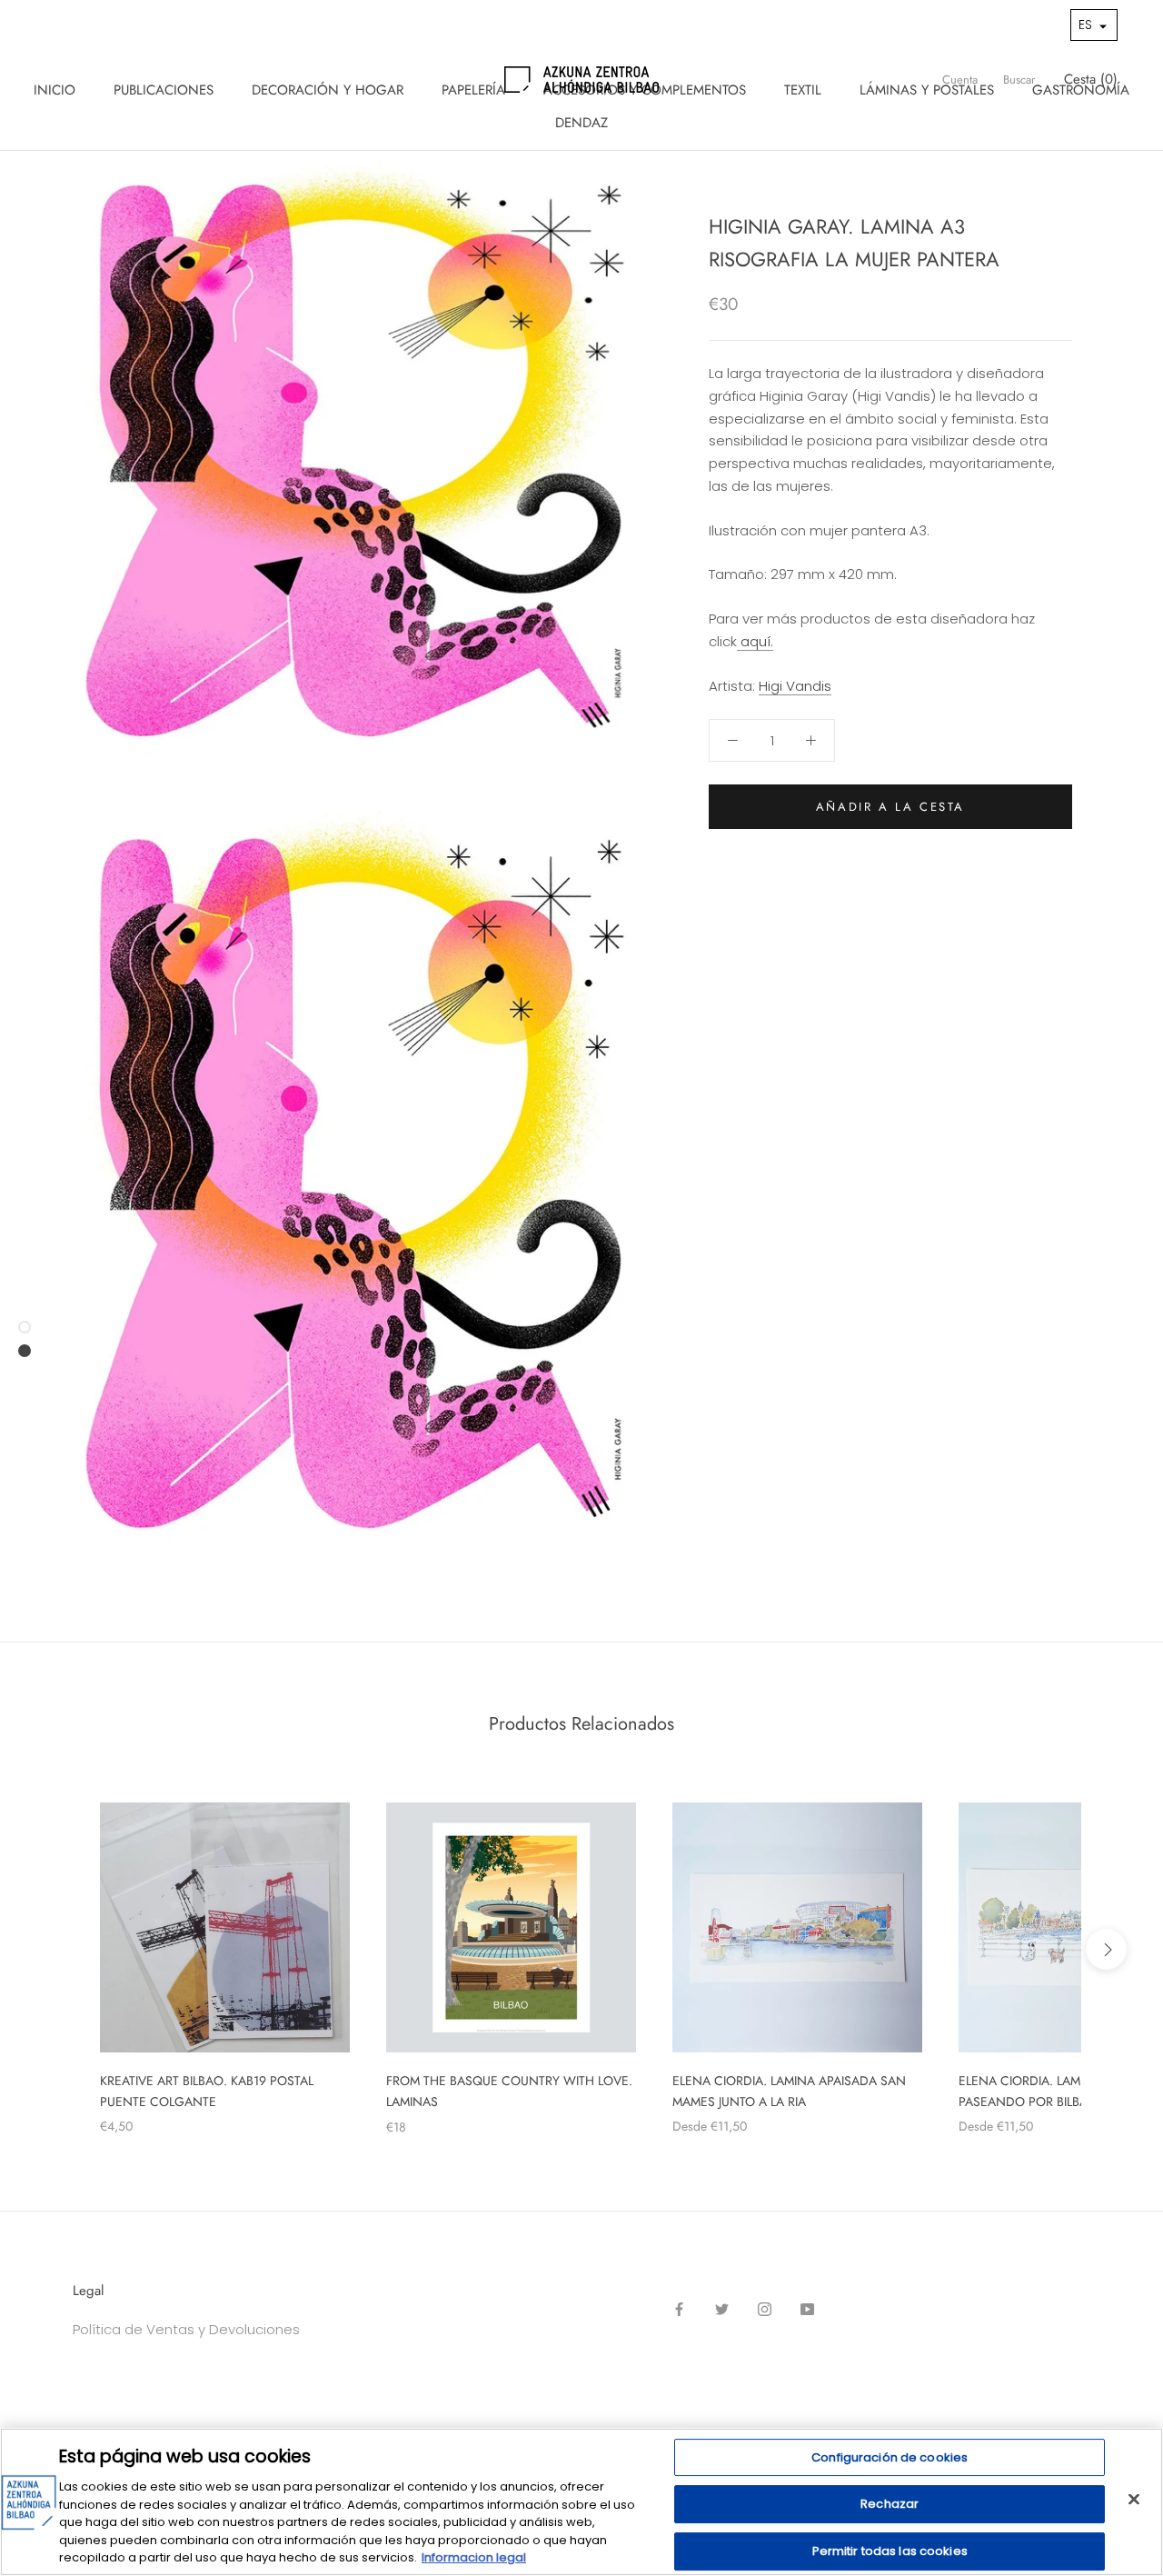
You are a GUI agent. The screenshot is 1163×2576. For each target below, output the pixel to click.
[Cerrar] (1134, 2499)
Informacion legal (474, 2557)
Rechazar (890, 2504)
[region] (581, 2502)
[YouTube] (807, 2309)
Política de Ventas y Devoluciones (186, 2329)
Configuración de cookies (890, 2457)
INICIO (55, 90)
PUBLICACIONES (164, 90)
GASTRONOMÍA (1081, 90)
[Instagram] (765, 2309)
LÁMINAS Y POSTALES (927, 90)
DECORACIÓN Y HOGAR (328, 90)
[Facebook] (679, 2309)
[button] (1094, 25)
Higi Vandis (795, 686)
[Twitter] (722, 2309)
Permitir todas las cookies (890, 2551)
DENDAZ (581, 123)
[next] (1106, 1949)
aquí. (755, 641)
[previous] (57, 1949)
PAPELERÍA (473, 90)
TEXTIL (803, 90)
